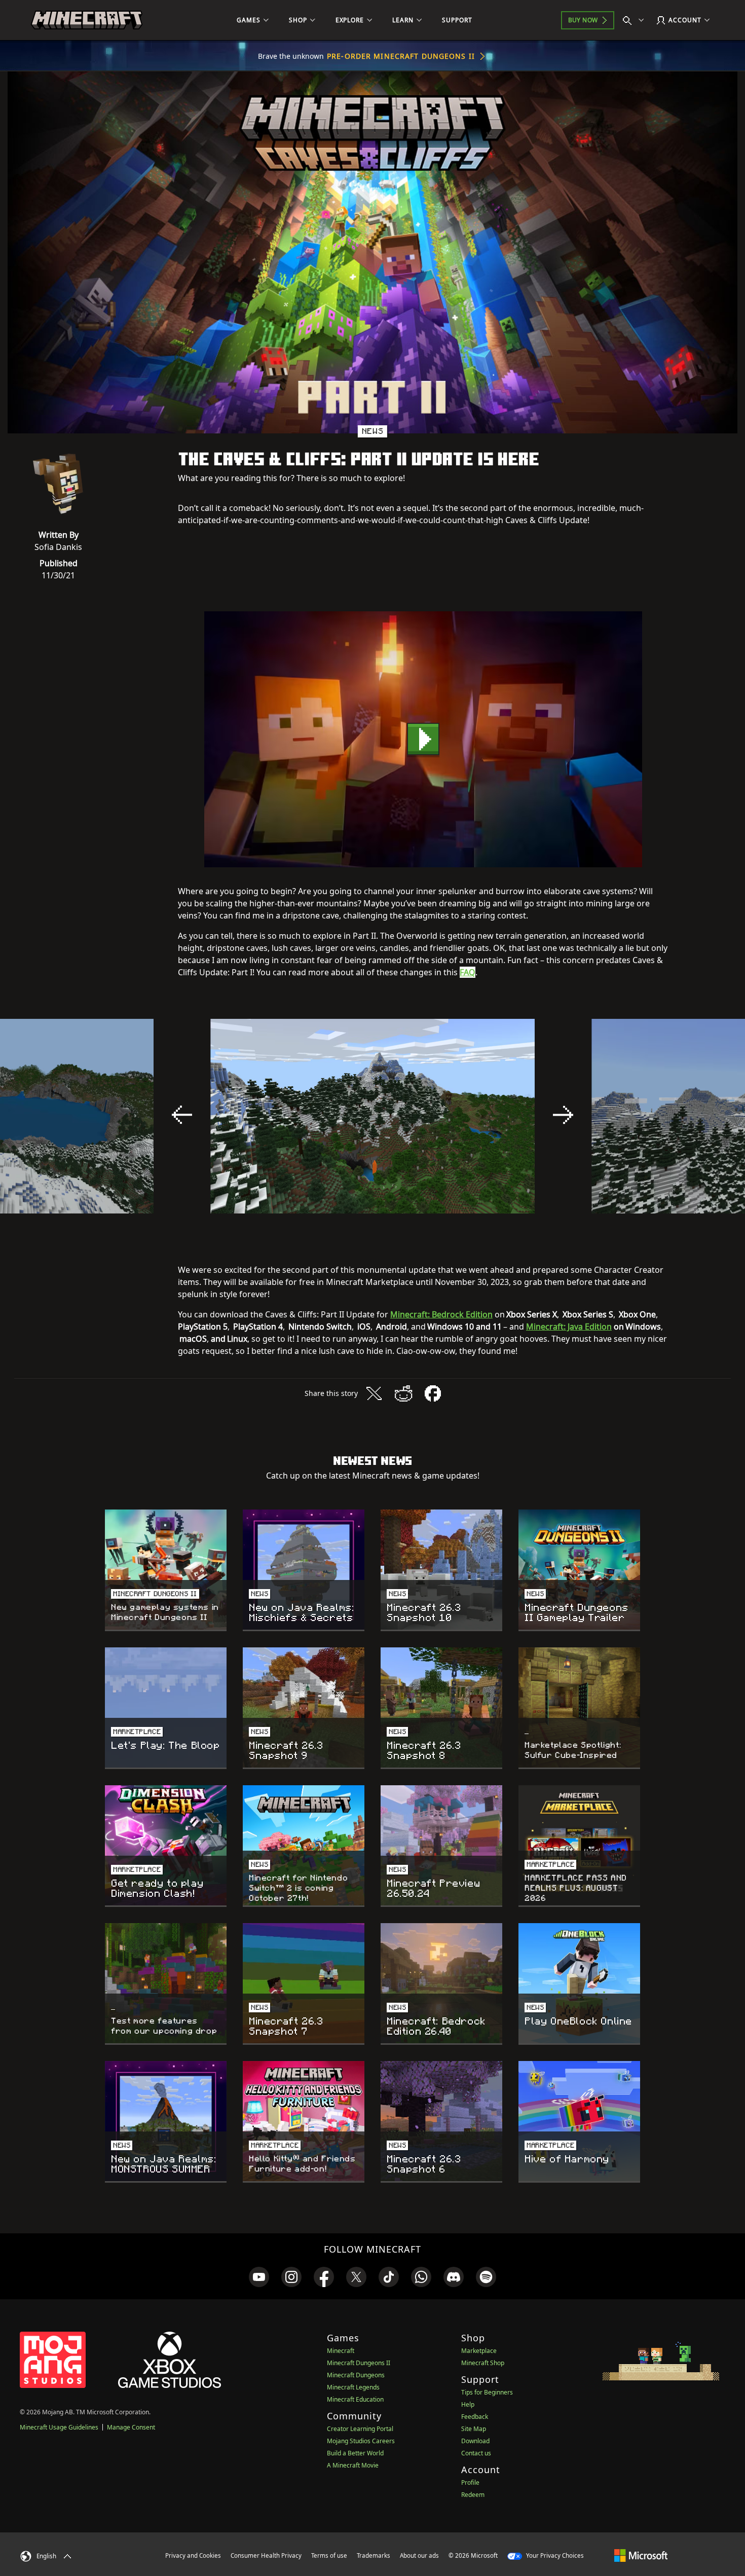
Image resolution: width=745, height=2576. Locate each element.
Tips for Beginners (487, 2392)
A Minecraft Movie (353, 2465)
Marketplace (479, 2351)
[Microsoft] (641, 2555)
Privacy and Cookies (193, 2555)
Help (468, 2404)
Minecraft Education (355, 2399)
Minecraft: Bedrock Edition (441, 1314)
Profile (470, 2482)
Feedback (475, 2417)
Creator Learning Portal (360, 2429)
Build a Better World (355, 2453)
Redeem (473, 2495)
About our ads (419, 2555)
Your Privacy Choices (554, 2555)
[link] (259, 2277)
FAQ (468, 972)
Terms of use (329, 2555)
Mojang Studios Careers (361, 2441)
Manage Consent (131, 2427)
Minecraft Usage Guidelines (59, 2427)
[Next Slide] (563, 1115)
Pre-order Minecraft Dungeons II (401, 56)
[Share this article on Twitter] (374, 1393)
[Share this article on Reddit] (403, 1393)
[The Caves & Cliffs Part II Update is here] (423, 739)
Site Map (474, 2429)
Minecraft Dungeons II (359, 2363)
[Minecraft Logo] (87, 20)
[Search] (636, 20)
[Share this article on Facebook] (433, 1393)
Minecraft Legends (353, 2387)
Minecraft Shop (483, 2363)
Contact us (476, 2453)
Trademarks (374, 2555)
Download (475, 2441)
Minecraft (341, 2351)
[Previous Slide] (182, 1115)
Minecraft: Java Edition (569, 1327)
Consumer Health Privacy (266, 2555)
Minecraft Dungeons (356, 2375)
